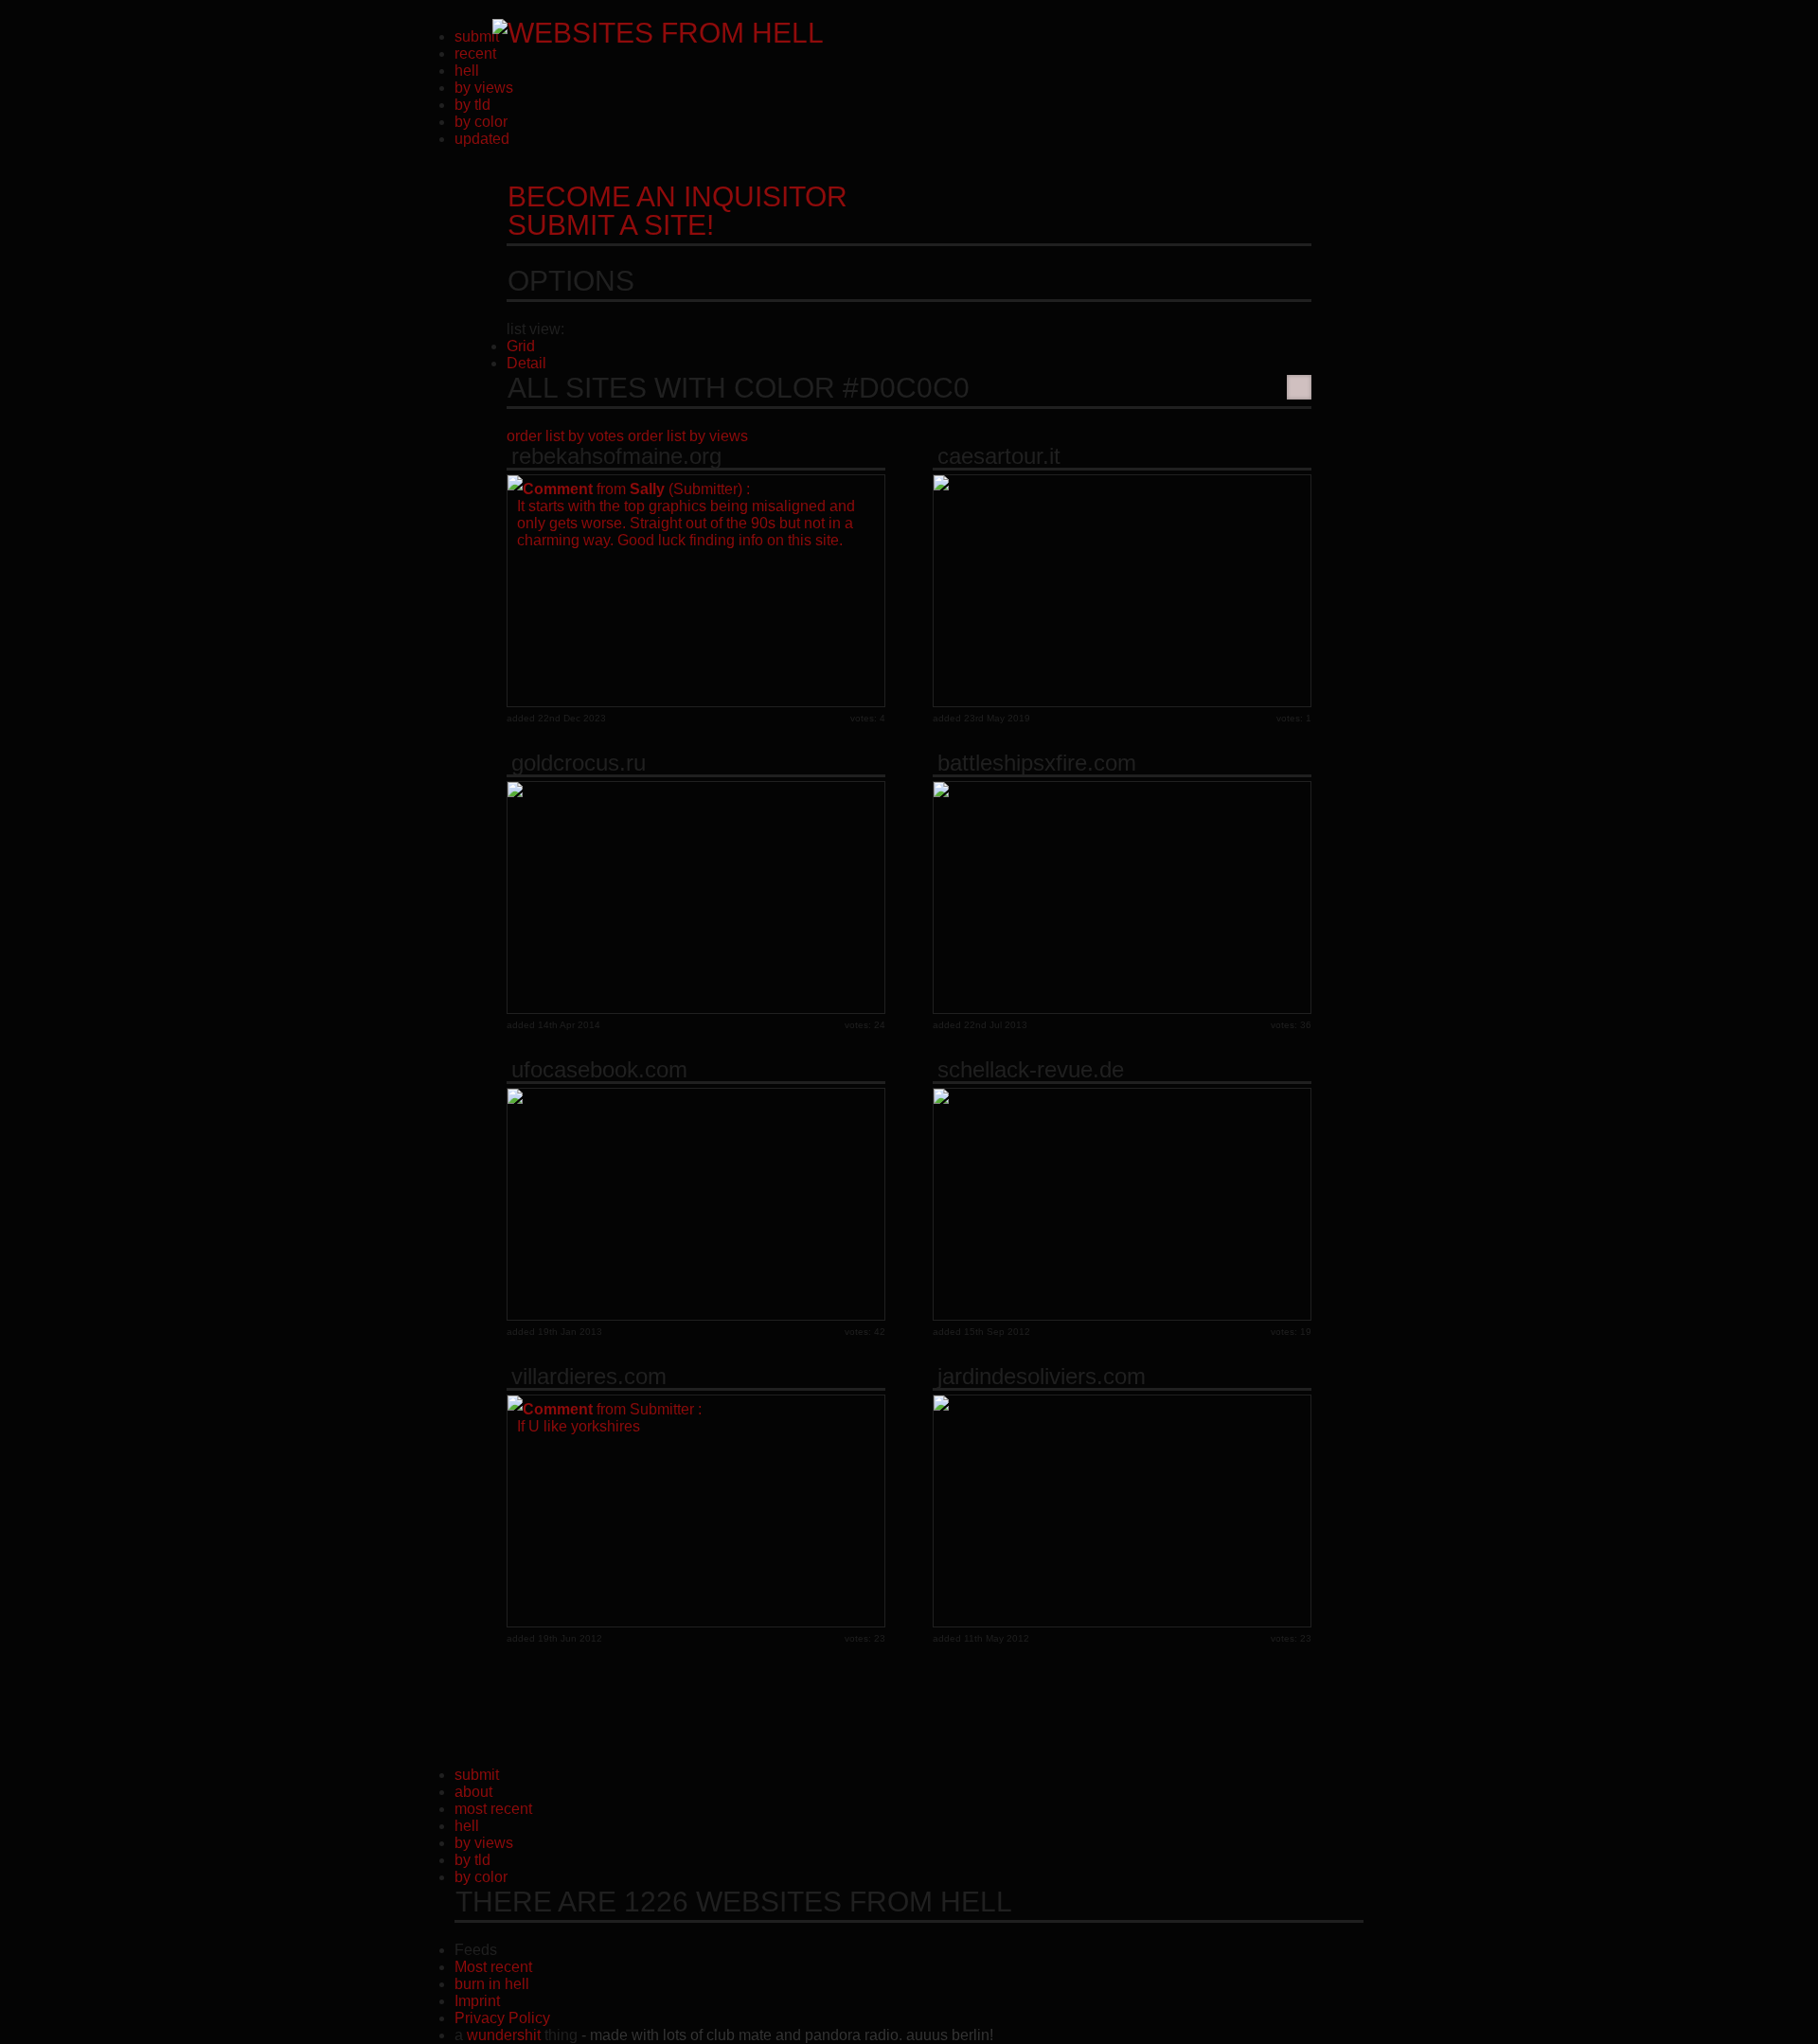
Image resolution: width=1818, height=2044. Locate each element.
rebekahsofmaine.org (616, 456)
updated (482, 139)
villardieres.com (589, 1377)
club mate (739, 2035)
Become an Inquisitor (677, 211)
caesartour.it (999, 456)
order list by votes (565, 436)
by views (484, 88)
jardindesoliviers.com (1042, 1377)
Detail (526, 363)
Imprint (477, 2001)
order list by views (688, 436)
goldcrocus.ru (579, 763)
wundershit (504, 2035)
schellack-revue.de (1031, 1070)
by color (481, 122)
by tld (472, 105)
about (473, 1792)
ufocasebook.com (599, 1070)
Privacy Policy (502, 2018)
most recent (493, 1809)
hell (467, 71)
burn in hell (492, 1984)
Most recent (493, 1967)
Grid (521, 346)
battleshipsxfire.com (1037, 763)
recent (475, 53)
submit (477, 36)
